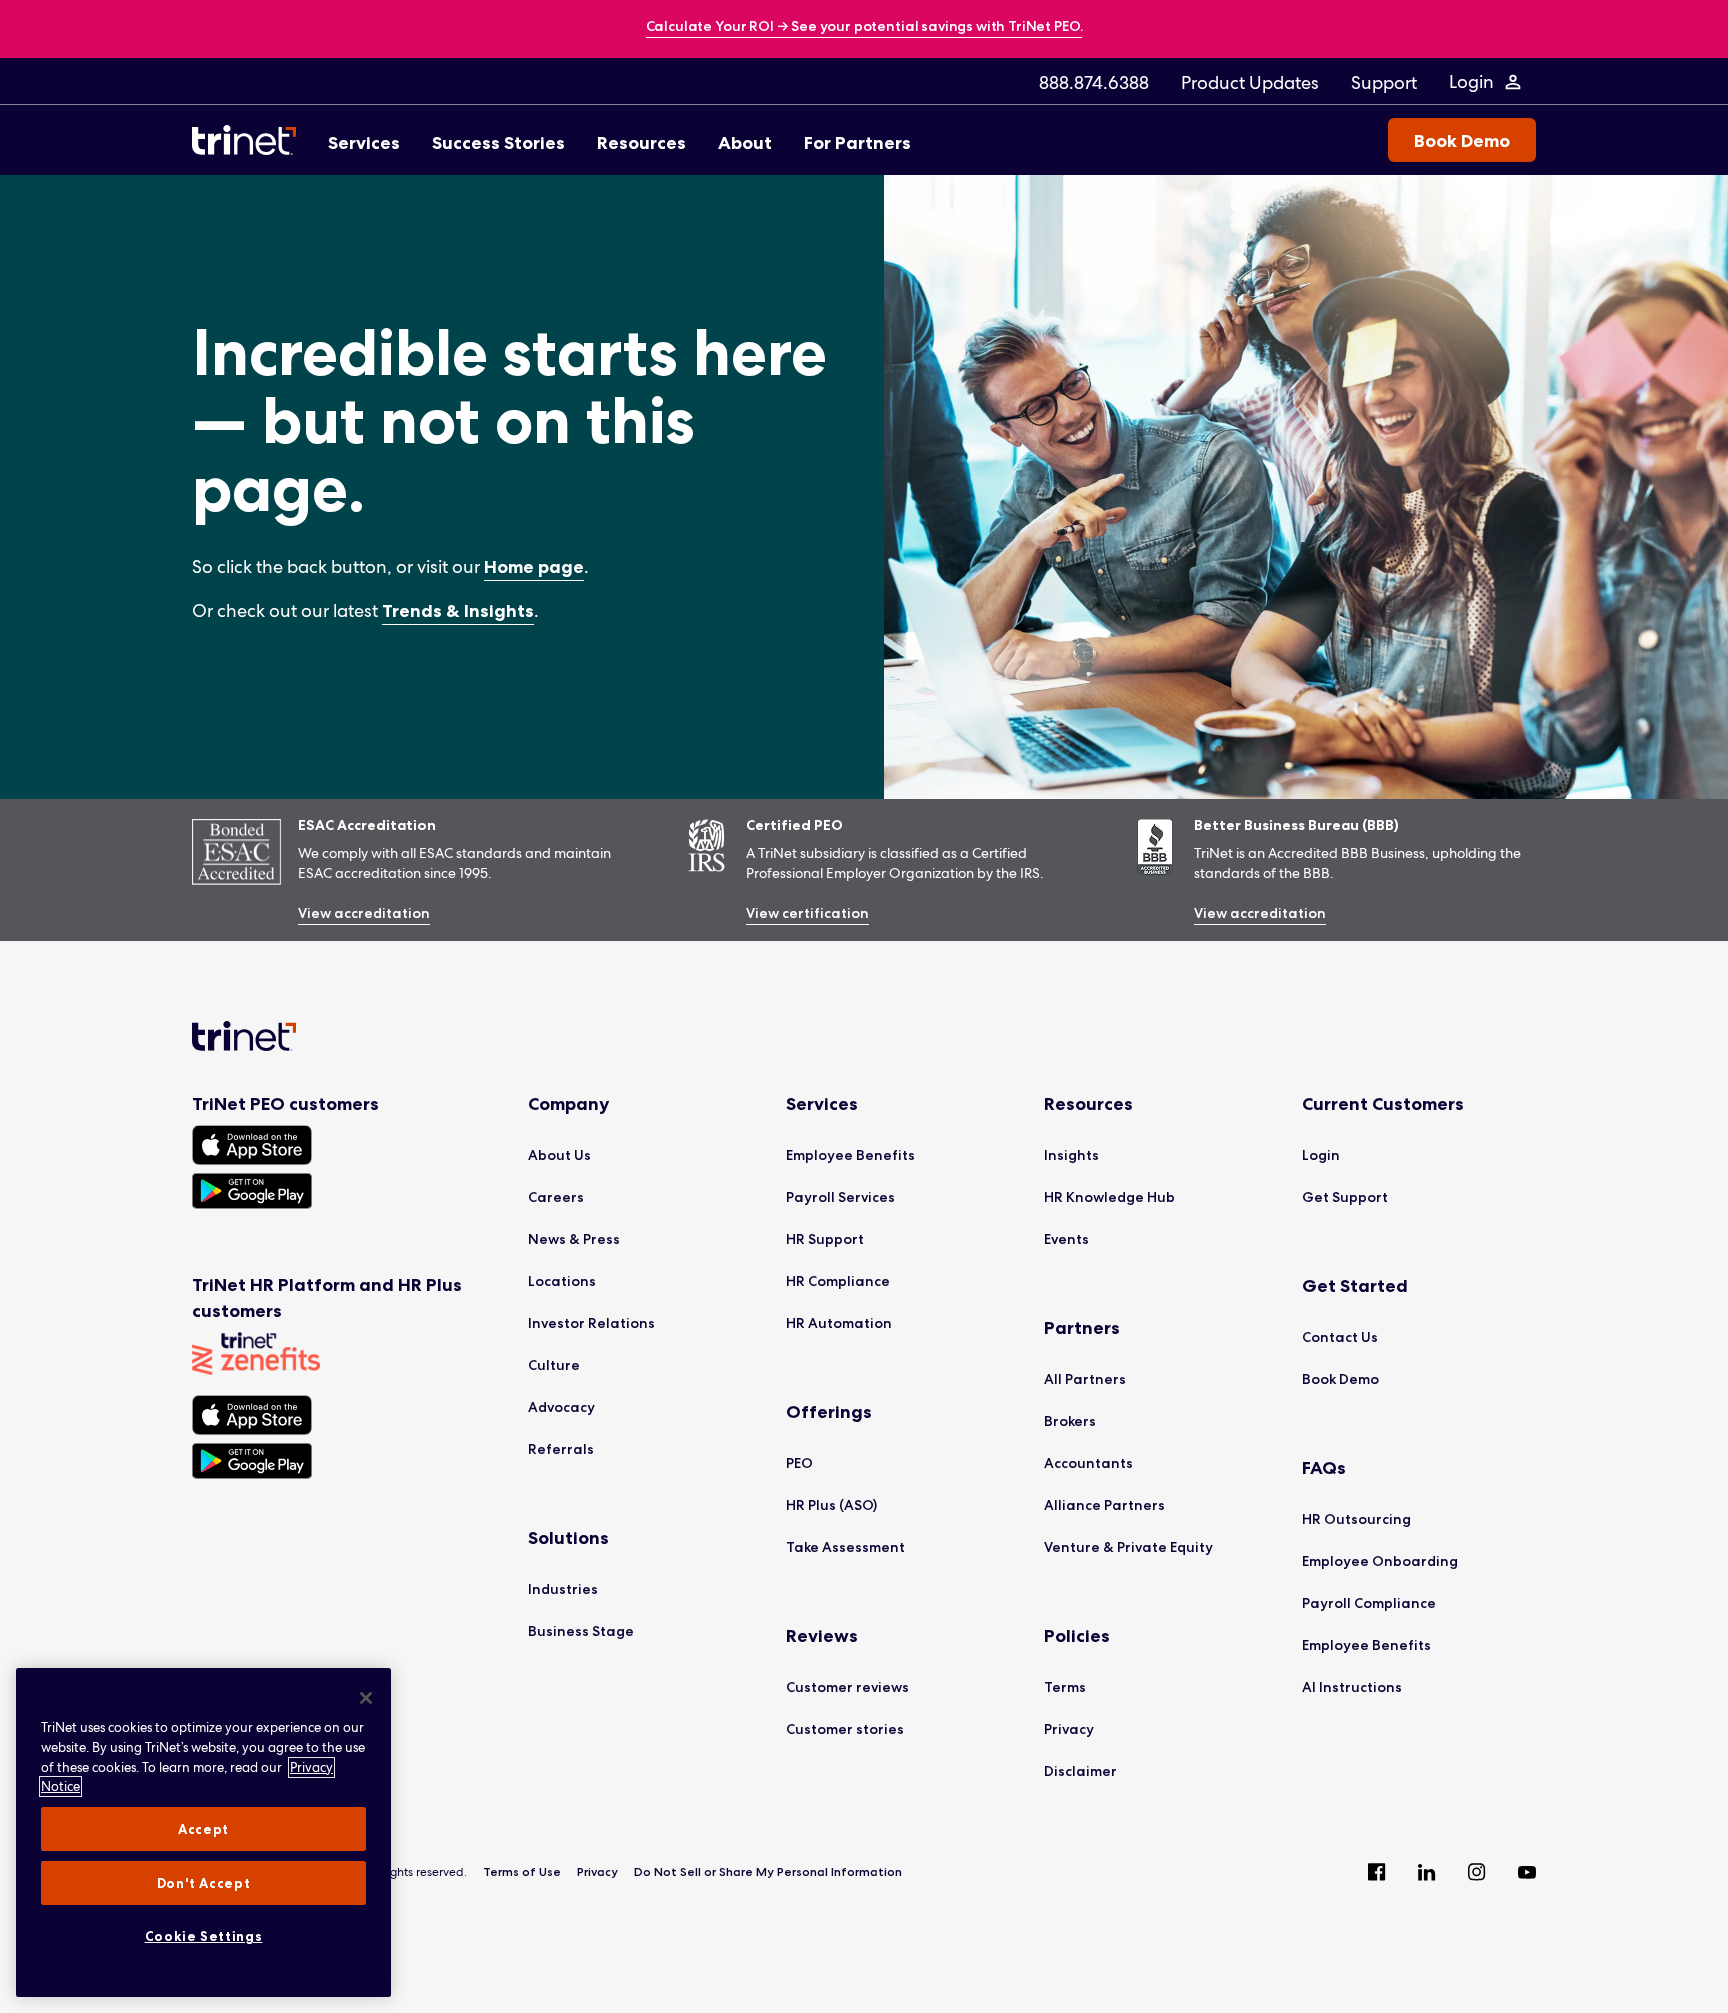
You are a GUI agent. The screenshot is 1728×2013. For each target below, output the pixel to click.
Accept (203, 1829)
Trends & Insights (458, 611)
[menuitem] (1094, 82)
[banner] (864, 27)
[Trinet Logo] (250, 140)
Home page (534, 567)
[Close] (366, 1698)
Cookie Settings (204, 1936)
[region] (203, 1832)
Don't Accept (204, 1883)
